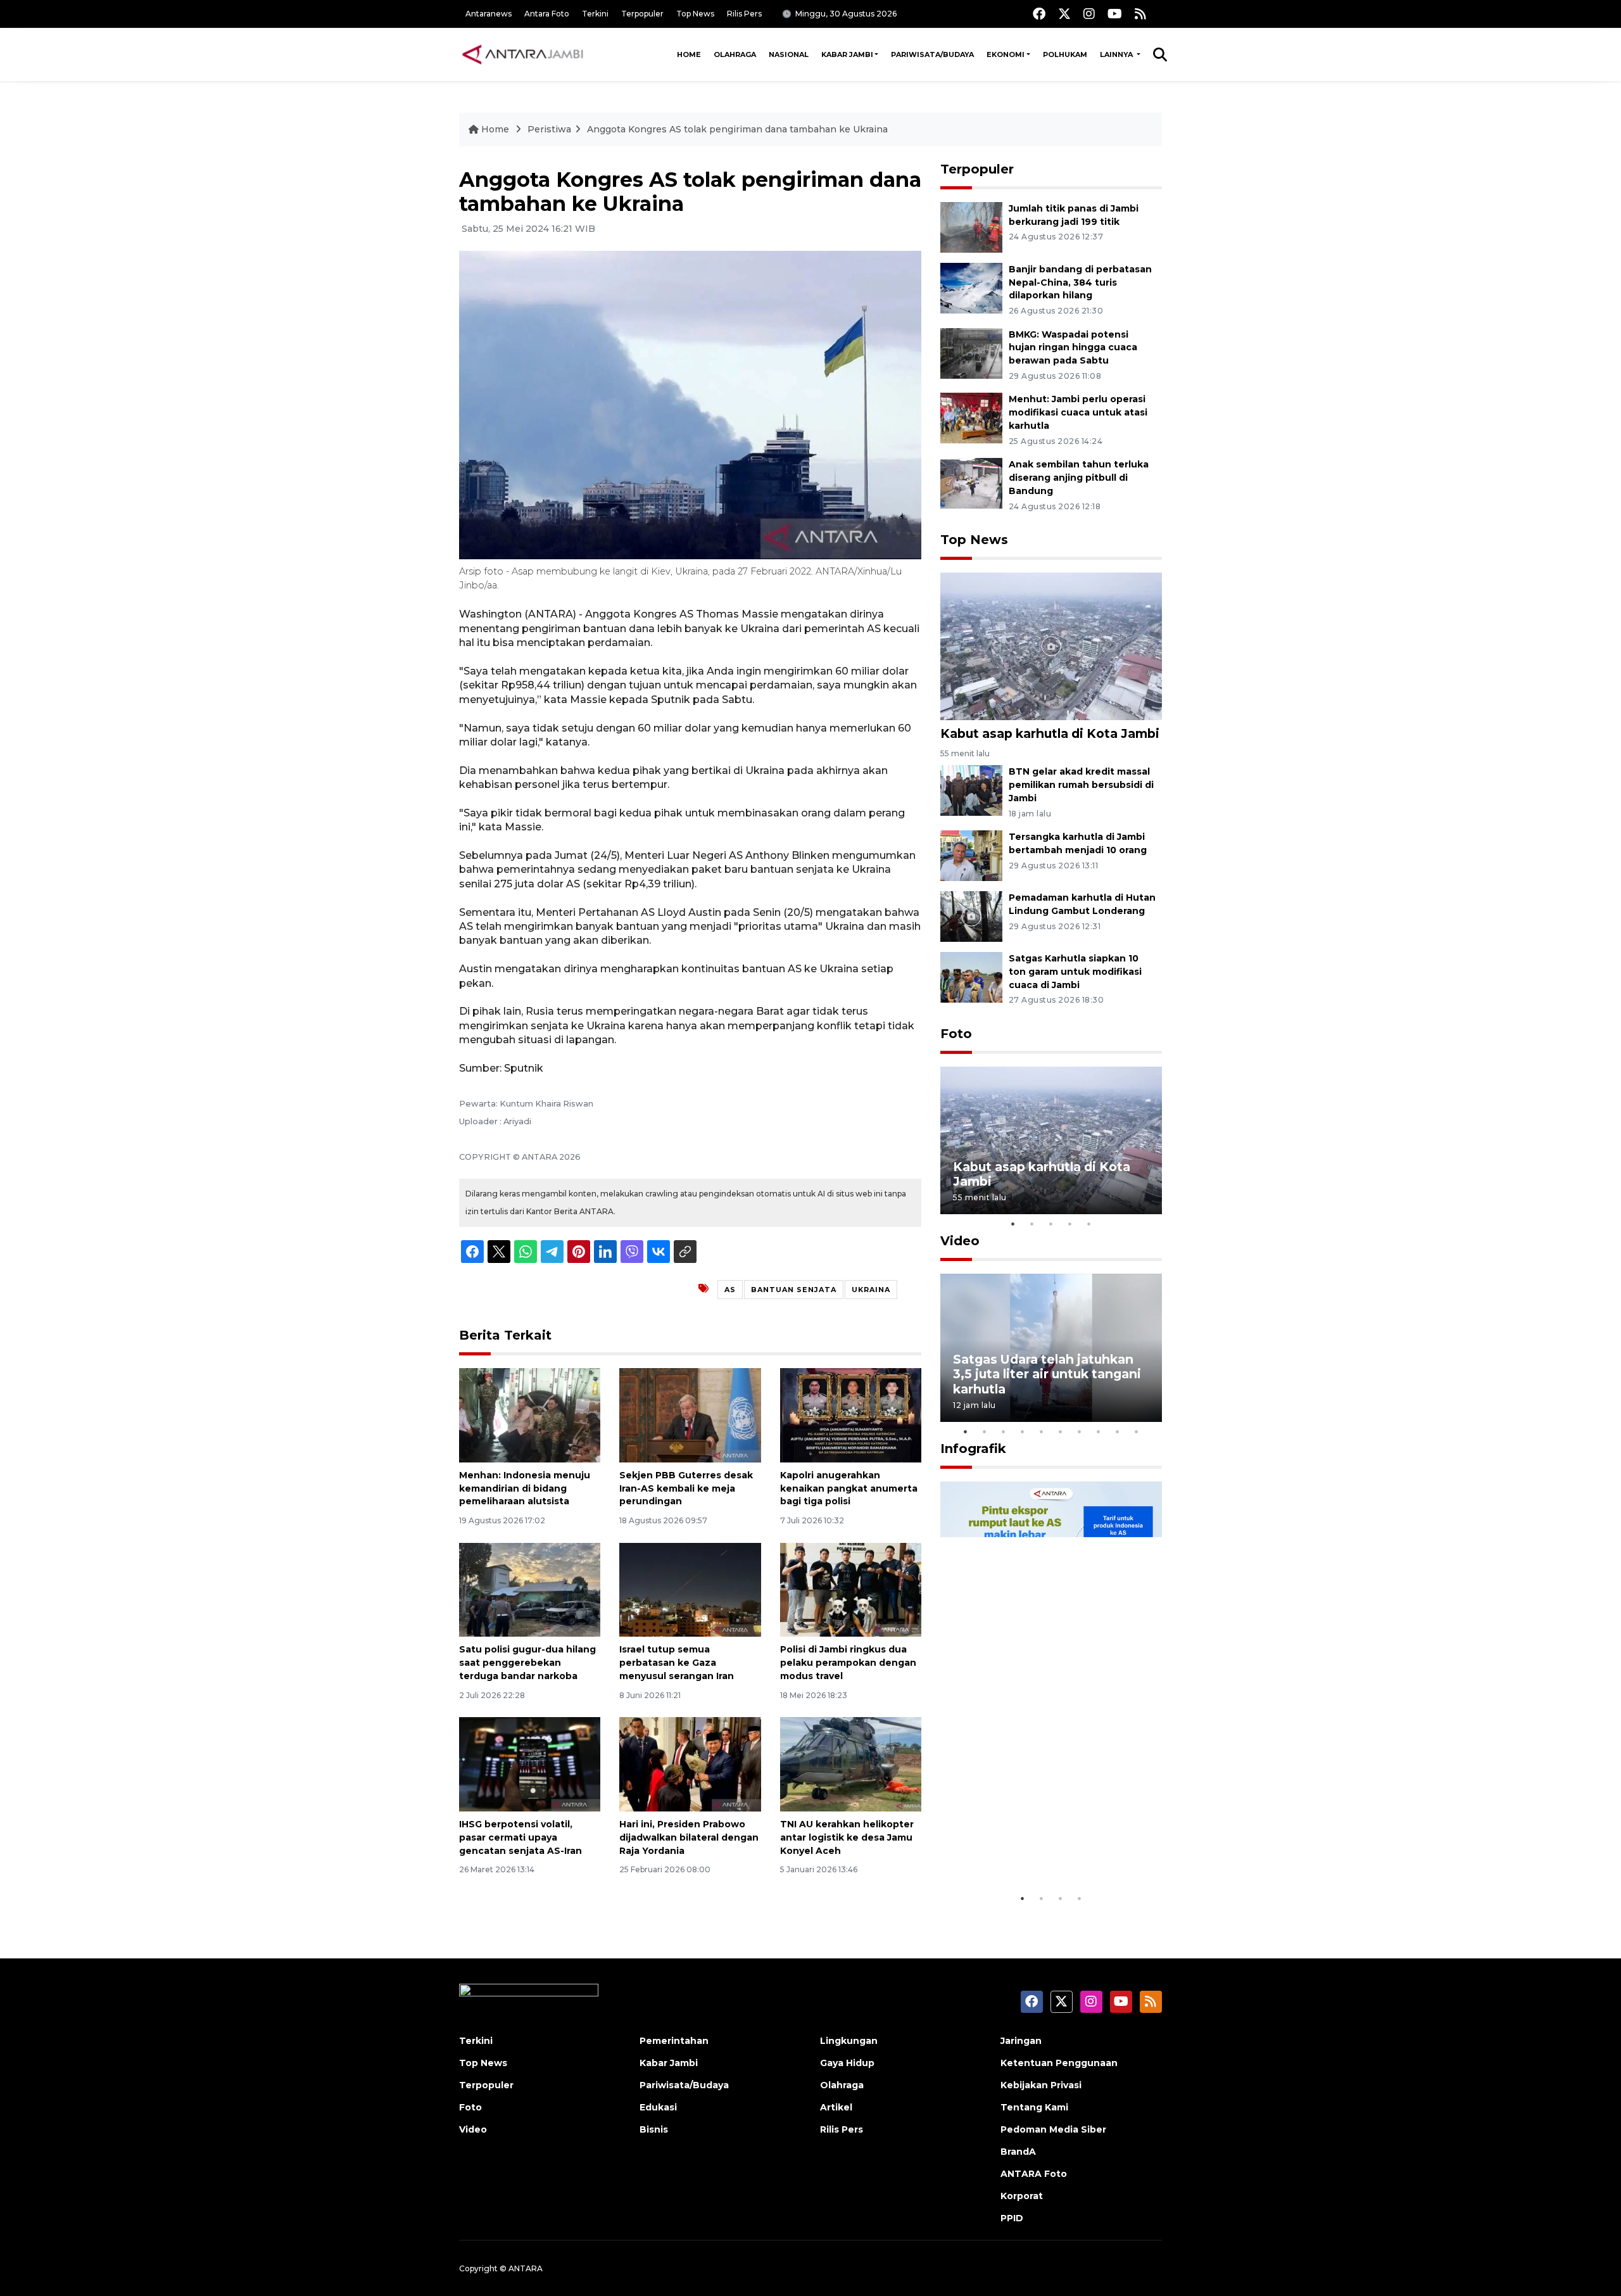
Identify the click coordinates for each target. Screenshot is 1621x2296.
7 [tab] (1080, 1431)
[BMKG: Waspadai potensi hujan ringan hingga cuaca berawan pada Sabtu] (971, 352)
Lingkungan (849, 2041)
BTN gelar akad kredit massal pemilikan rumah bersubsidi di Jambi (1081, 785)
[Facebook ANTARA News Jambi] (1039, 14)
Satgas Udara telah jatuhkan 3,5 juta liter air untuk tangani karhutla (1047, 1374)
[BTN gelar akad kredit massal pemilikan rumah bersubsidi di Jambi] (971, 790)
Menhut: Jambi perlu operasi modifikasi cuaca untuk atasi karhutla (1078, 412)
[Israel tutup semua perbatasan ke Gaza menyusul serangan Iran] (690, 1589)
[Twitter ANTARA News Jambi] (1064, 14)
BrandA (1018, 2152)
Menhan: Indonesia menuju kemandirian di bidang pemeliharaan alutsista (525, 1488)
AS (730, 1290)
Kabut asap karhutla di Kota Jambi (1050, 733)
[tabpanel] (1051, 1140)
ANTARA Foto (1034, 2174)
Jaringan (1021, 2041)
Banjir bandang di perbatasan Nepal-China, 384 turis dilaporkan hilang (1080, 282)
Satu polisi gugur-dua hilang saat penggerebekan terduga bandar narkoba (527, 1663)
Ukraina (871, 1290)
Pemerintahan (674, 2041)
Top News (695, 14)
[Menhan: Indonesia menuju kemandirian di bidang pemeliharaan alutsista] (530, 1415)
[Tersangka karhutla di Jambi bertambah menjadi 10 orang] (971, 855)
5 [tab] (1089, 1224)
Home (689, 54)
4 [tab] (1070, 1224)
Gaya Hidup (847, 2063)
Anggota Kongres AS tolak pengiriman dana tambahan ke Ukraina (737, 129)
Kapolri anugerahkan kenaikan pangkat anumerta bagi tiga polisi (849, 1488)
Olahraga (735, 54)
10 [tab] (1137, 1431)
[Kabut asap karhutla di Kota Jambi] (1051, 646)
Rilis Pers (744, 14)
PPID (1012, 2218)
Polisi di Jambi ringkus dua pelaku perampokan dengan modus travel (848, 1663)
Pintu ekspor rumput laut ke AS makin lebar (1042, 1847)
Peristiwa (549, 129)
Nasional (789, 54)
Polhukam (1065, 54)
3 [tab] (1051, 1224)
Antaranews (489, 14)
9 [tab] (1118, 1431)
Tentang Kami (1034, 2107)
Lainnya (1117, 54)
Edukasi (658, 2107)
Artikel (836, 2107)
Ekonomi (1006, 54)
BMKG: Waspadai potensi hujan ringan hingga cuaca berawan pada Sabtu (1073, 348)
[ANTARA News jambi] (522, 54)
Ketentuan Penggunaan (1059, 2063)
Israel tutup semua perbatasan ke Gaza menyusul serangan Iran (677, 1663)
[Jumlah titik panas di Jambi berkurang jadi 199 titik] (971, 226)
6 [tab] (1061, 1431)
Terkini (595, 14)
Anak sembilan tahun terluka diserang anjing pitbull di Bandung (1079, 478)
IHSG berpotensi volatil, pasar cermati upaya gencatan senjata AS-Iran (520, 1837)
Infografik (973, 1449)
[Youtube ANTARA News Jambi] (1115, 14)
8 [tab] (1099, 1431)
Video (960, 1241)
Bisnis (654, 2129)
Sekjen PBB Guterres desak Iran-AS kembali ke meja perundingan (686, 1488)
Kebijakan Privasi (1041, 2085)
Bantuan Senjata (794, 1290)
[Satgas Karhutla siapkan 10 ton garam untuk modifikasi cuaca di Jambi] (971, 976)
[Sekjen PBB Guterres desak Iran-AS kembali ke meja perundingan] (690, 1415)
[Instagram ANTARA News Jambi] (1089, 14)
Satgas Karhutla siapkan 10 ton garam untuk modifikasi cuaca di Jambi (1075, 972)
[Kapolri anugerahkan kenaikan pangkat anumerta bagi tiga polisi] (851, 1415)
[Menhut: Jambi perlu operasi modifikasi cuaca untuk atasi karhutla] (971, 418)
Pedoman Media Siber (1053, 2129)
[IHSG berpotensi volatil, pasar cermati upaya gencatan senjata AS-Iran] (530, 1764)
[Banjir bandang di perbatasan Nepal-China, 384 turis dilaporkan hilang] (971, 287)
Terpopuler (642, 14)
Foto (956, 1034)
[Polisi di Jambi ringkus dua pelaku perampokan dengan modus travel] (851, 1589)
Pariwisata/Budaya (932, 54)
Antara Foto (547, 14)
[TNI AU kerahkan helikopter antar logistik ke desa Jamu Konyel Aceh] (851, 1764)
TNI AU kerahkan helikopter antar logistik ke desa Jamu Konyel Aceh (847, 1837)
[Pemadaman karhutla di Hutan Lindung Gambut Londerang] (971, 916)
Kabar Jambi (847, 54)
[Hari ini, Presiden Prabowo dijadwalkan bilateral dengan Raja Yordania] (690, 1764)
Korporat (1022, 2196)
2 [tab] (1032, 1224)
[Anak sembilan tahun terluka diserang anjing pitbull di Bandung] (971, 482)
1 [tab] (1013, 1224)
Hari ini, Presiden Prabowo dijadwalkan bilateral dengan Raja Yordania (689, 1837)
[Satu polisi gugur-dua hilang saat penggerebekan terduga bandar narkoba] (530, 1589)
